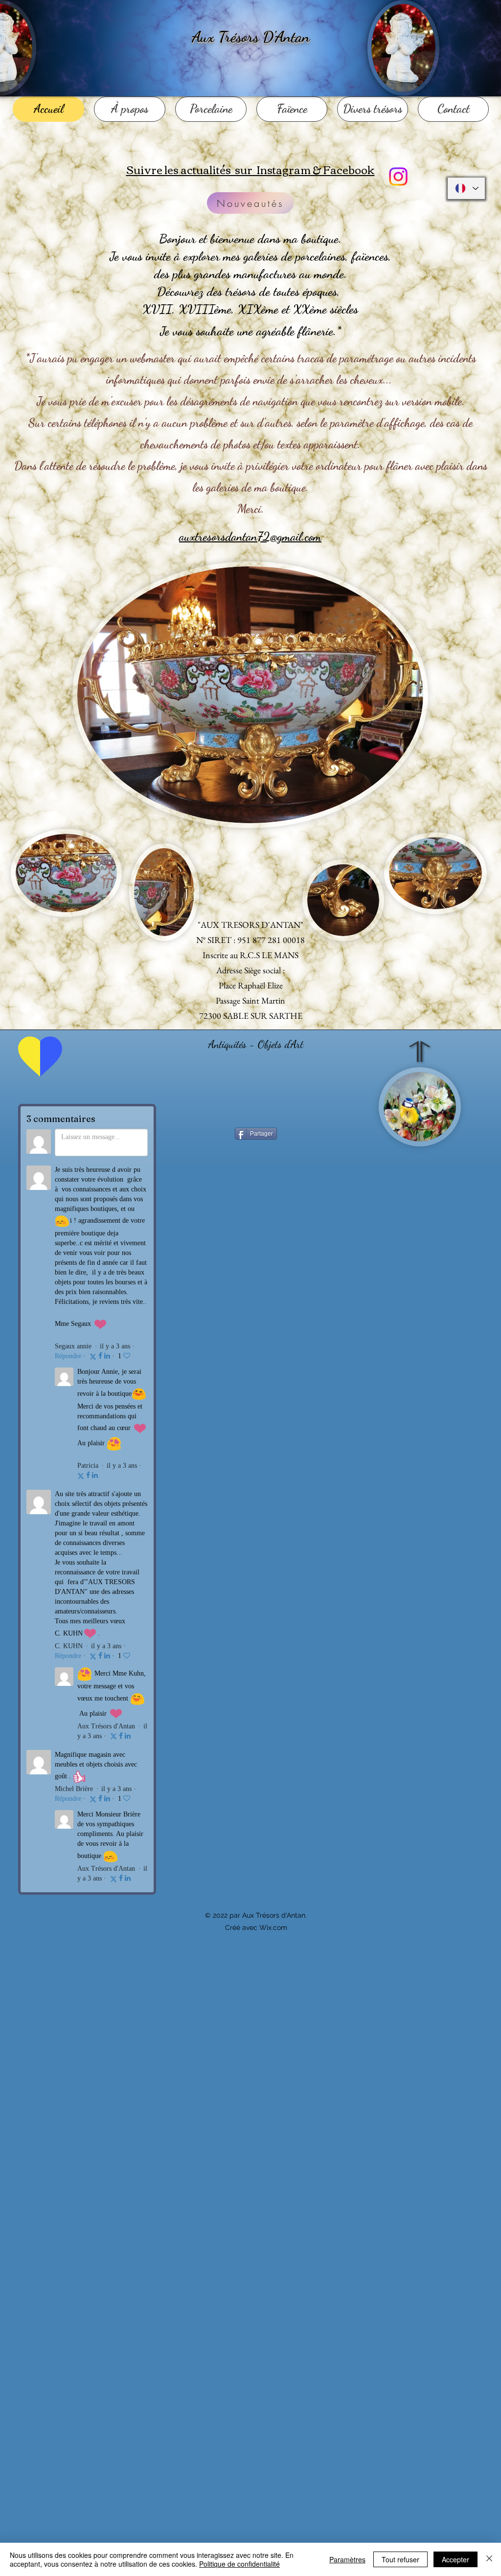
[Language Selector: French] (466, 188)
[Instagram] (398, 177)
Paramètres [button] (347, 2559)
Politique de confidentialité (239, 2564)
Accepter (455, 2559)
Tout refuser (400, 2559)
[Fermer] (489, 2559)
